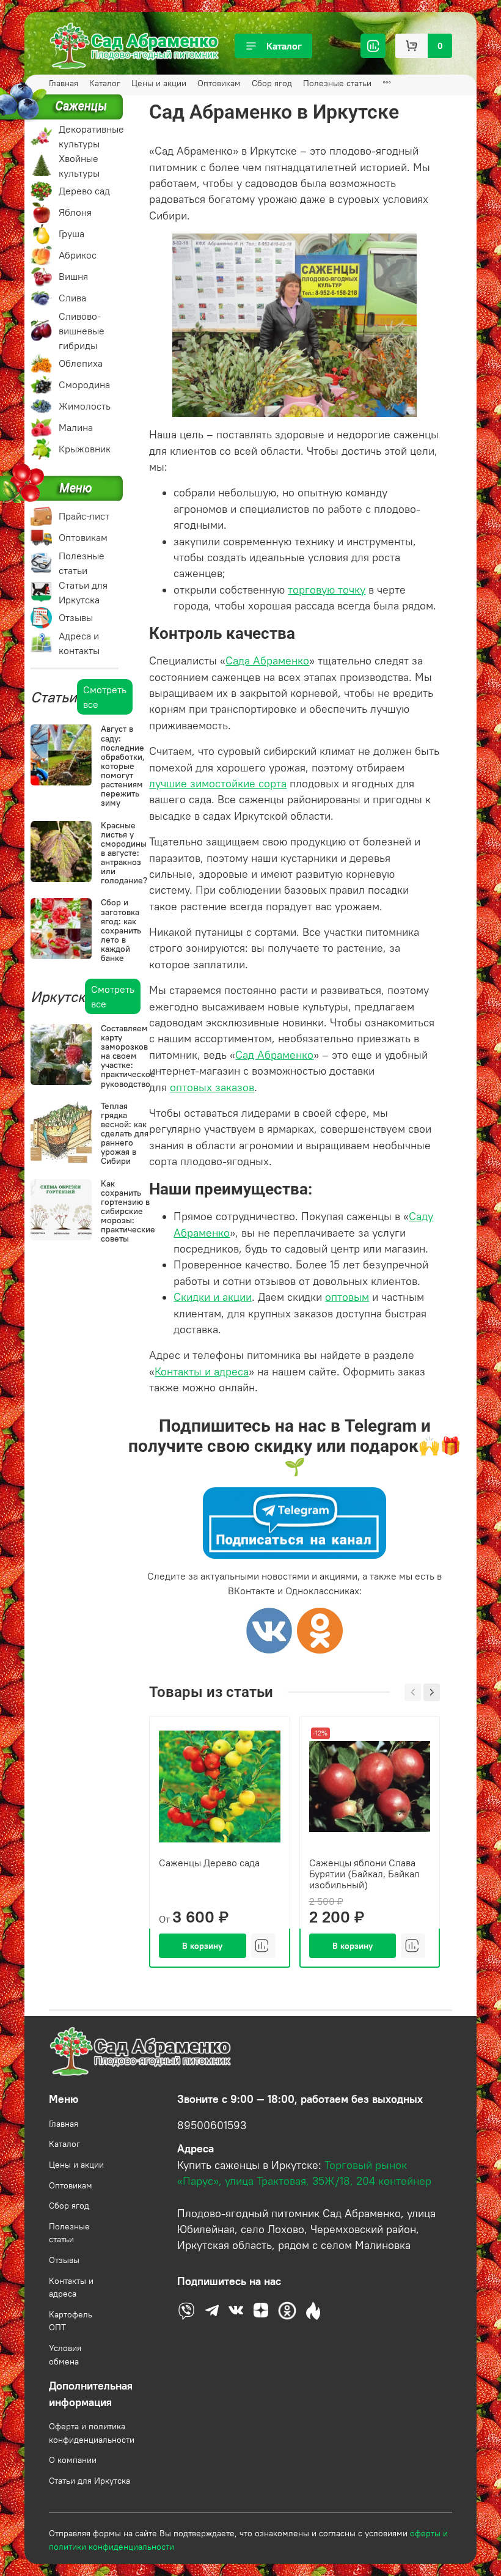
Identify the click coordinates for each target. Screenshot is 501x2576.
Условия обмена (65, 2355)
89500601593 (212, 2125)
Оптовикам (219, 83)
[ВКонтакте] (269, 1630)
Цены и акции (159, 83)
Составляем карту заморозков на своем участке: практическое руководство (128, 1056)
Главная (64, 2124)
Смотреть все (105, 697)
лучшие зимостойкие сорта (218, 784)
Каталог (284, 46)
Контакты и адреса (71, 2287)
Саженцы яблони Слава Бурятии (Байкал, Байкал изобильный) (364, 1873)
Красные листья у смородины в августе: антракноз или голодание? (124, 853)
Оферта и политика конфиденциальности (92, 2433)
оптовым (347, 1297)
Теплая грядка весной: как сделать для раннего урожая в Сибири (125, 1134)
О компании (73, 2460)
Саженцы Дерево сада (209, 1862)
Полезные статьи (337, 83)
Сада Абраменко (267, 661)
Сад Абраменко (274, 1055)
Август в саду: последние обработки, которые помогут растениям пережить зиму (123, 766)
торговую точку (327, 590)
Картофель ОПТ (71, 2321)
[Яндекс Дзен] (320, 1630)
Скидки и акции (213, 1297)
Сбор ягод (272, 83)
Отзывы (64, 2260)
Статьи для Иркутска (90, 2481)
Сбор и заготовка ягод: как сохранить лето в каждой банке (121, 930)
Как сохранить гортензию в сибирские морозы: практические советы (128, 1211)
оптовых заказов (212, 1087)
